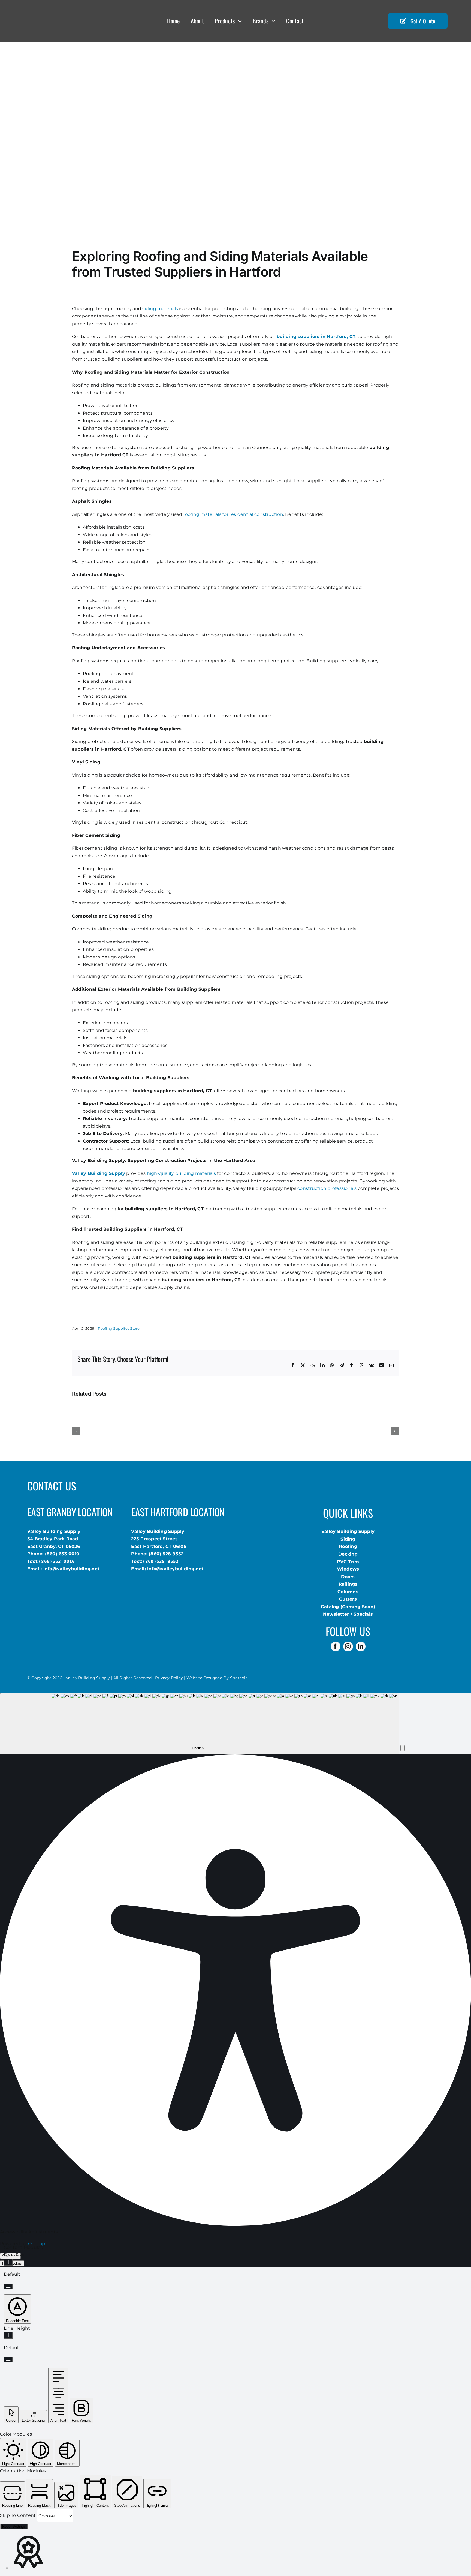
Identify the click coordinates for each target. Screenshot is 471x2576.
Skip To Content (19, 2516)
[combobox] (200, 1724)
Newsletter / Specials (348, 1614)
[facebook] (336, 1646)
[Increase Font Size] (8, 2262)
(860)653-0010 (57, 1561)
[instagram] (348, 1646)
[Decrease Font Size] (8, 2286)
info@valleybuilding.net (72, 1569)
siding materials (160, 309)
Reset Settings (14, 2526)
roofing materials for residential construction (233, 514)
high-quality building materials (181, 1173)
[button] (403, 1748)
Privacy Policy (169, 1678)
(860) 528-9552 (166, 1554)
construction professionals (327, 1188)
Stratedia (239, 1678)
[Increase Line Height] (8, 2335)
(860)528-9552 (161, 1561)
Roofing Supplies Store (119, 1328)
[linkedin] (361, 1646)
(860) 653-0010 (62, 1554)
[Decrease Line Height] (8, 2360)
